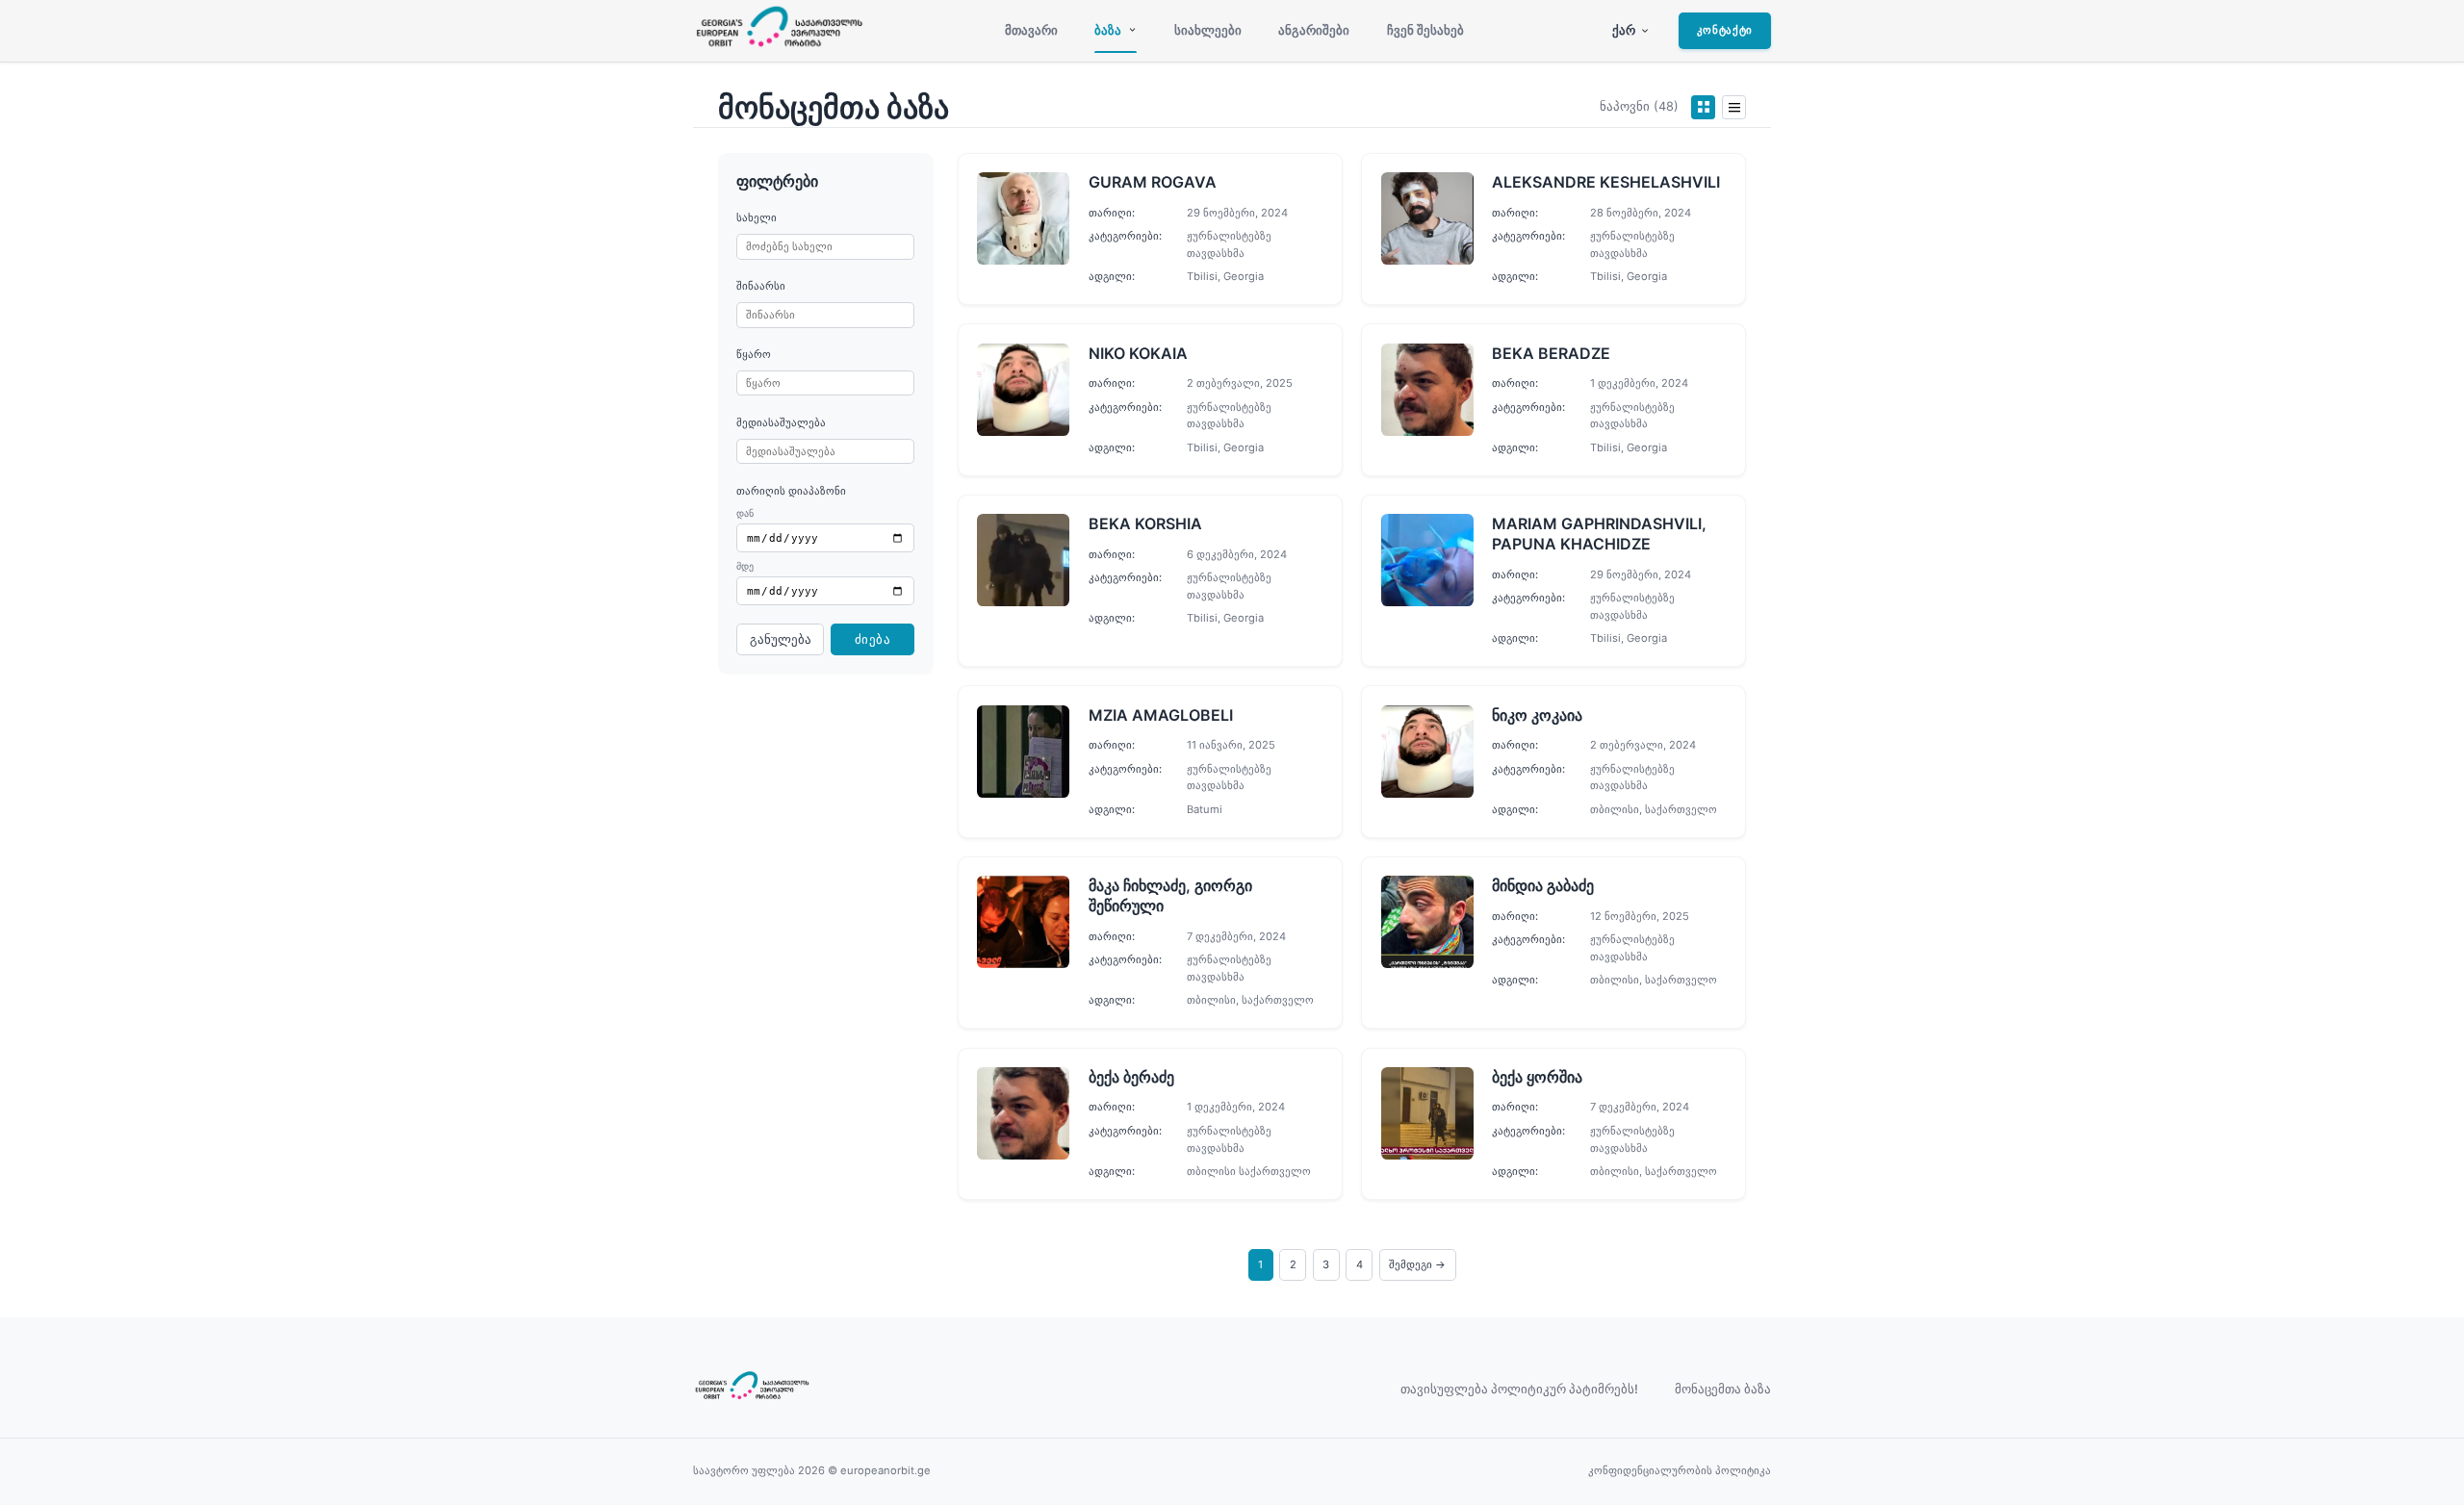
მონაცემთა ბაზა (1723, 1389)
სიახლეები (1208, 30)
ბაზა (1108, 30)
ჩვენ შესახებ (1425, 30)
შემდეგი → (1417, 1264)
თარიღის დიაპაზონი (791, 491)
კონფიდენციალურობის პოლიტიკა (1680, 1470)
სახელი (757, 217)
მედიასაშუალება (781, 422)
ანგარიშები (1314, 30)
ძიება (873, 639)
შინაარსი (761, 286)
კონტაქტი (1725, 30)
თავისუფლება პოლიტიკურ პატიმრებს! (1519, 1389)
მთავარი (1031, 30)
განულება (781, 639)
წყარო (754, 354)
